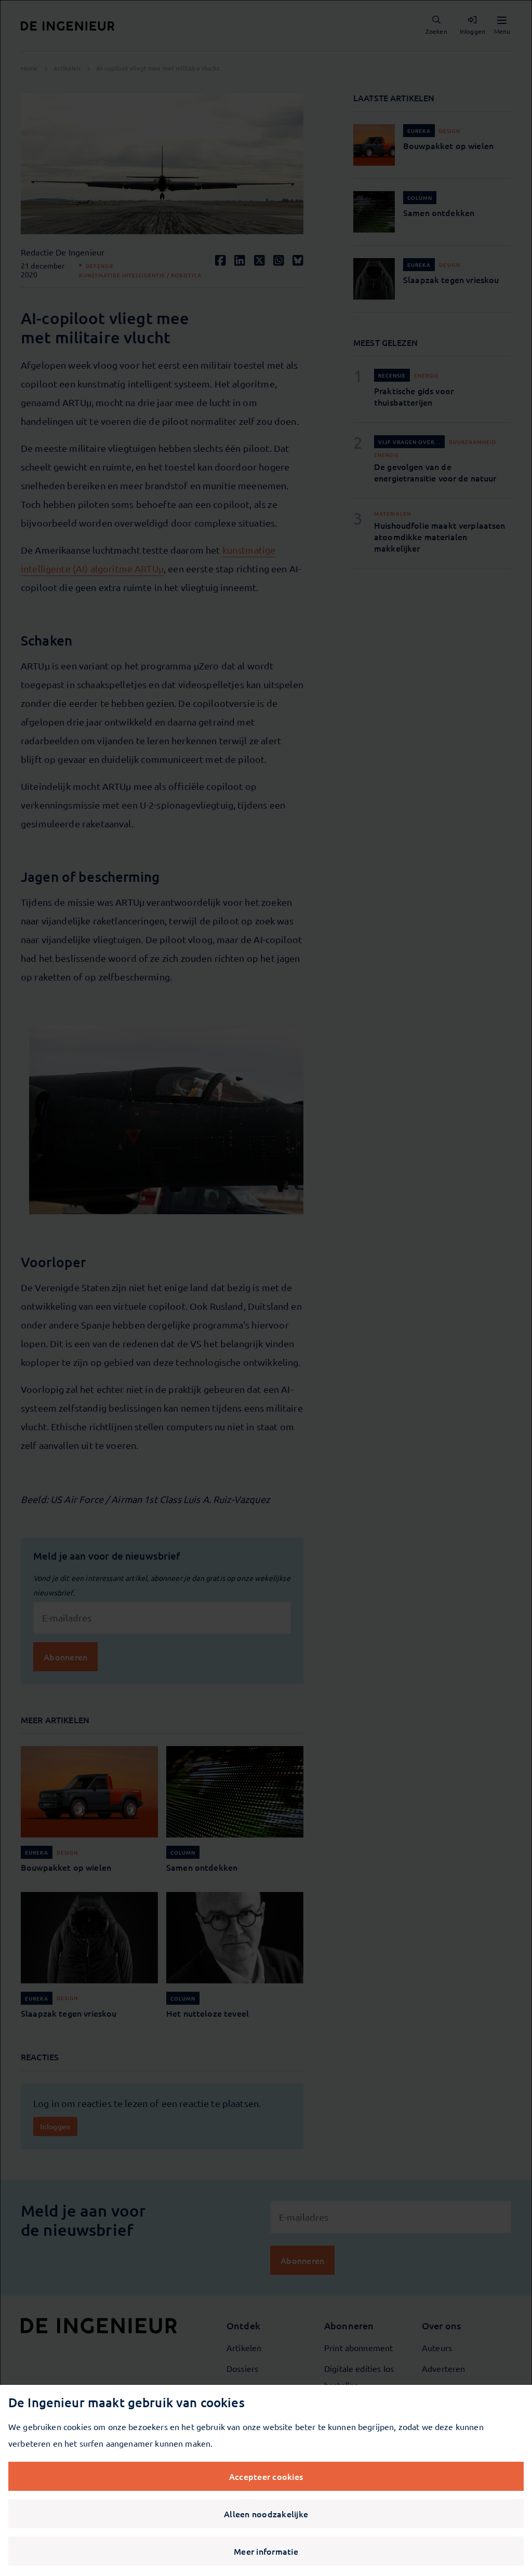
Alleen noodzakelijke (266, 2514)
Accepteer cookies (266, 2476)
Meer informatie (266, 2551)
